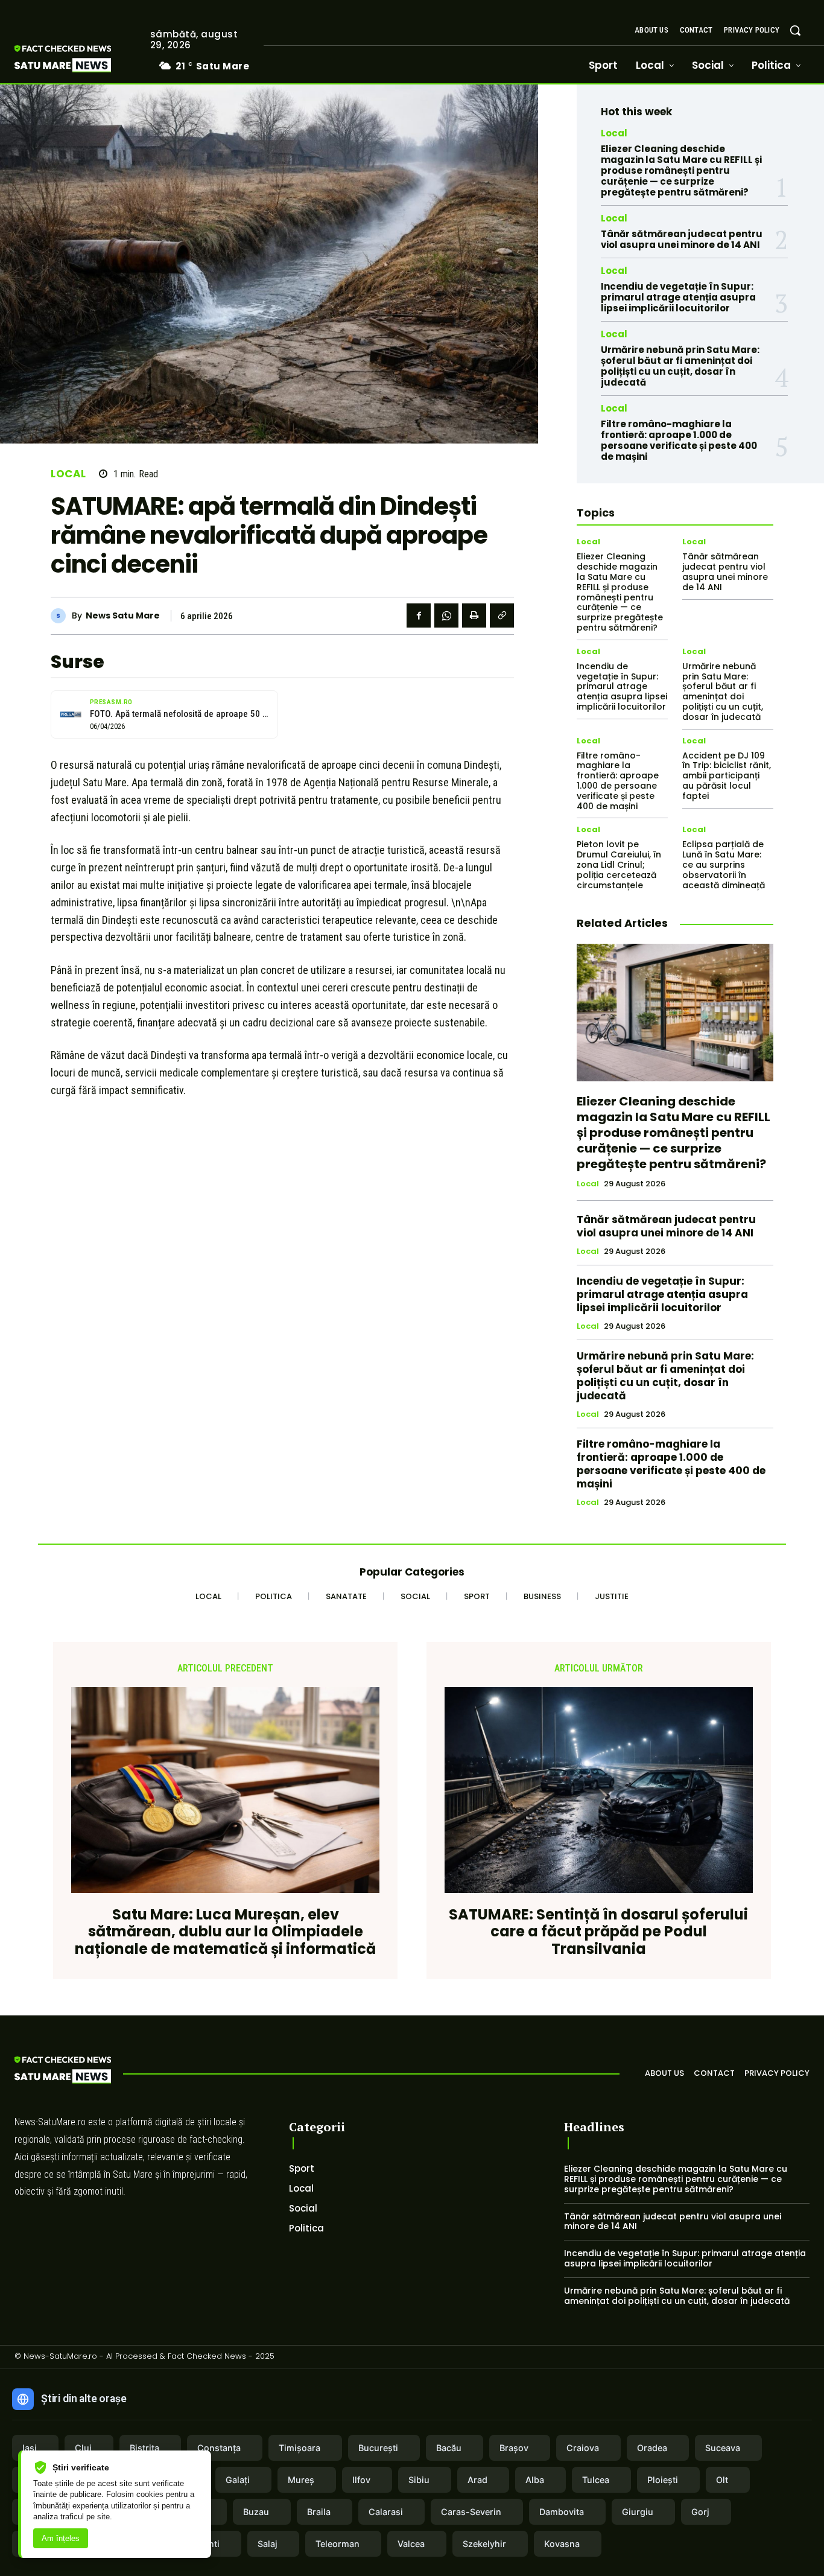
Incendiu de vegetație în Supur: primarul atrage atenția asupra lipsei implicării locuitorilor (678, 297)
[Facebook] (419, 615)
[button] (795, 30)
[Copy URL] (502, 615)
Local (68, 474)
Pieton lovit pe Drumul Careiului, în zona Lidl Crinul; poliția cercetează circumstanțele (619, 864)
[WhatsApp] (446, 615)
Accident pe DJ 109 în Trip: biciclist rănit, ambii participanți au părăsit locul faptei (727, 776)
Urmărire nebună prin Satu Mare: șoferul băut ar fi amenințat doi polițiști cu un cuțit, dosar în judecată (680, 366)
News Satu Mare (123, 616)
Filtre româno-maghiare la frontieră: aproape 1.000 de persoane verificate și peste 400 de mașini (679, 440)
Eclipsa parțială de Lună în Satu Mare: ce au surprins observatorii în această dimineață (724, 864)
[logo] (81, 59)
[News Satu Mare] (61, 616)
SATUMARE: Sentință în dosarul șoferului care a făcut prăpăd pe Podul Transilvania (598, 1932)
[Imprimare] (474, 615)
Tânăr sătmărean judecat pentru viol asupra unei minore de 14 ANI (682, 239)
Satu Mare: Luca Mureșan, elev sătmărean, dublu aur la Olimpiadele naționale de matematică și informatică (225, 1932)
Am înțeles (61, 2538)
